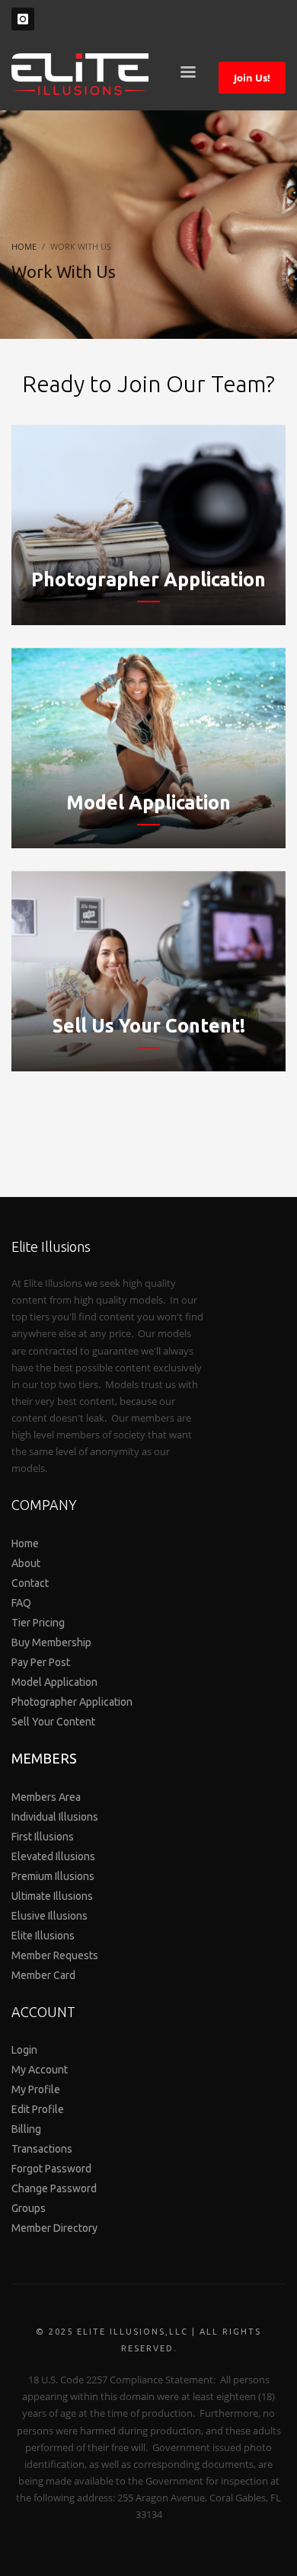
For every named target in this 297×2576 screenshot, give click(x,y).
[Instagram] (23, 19)
